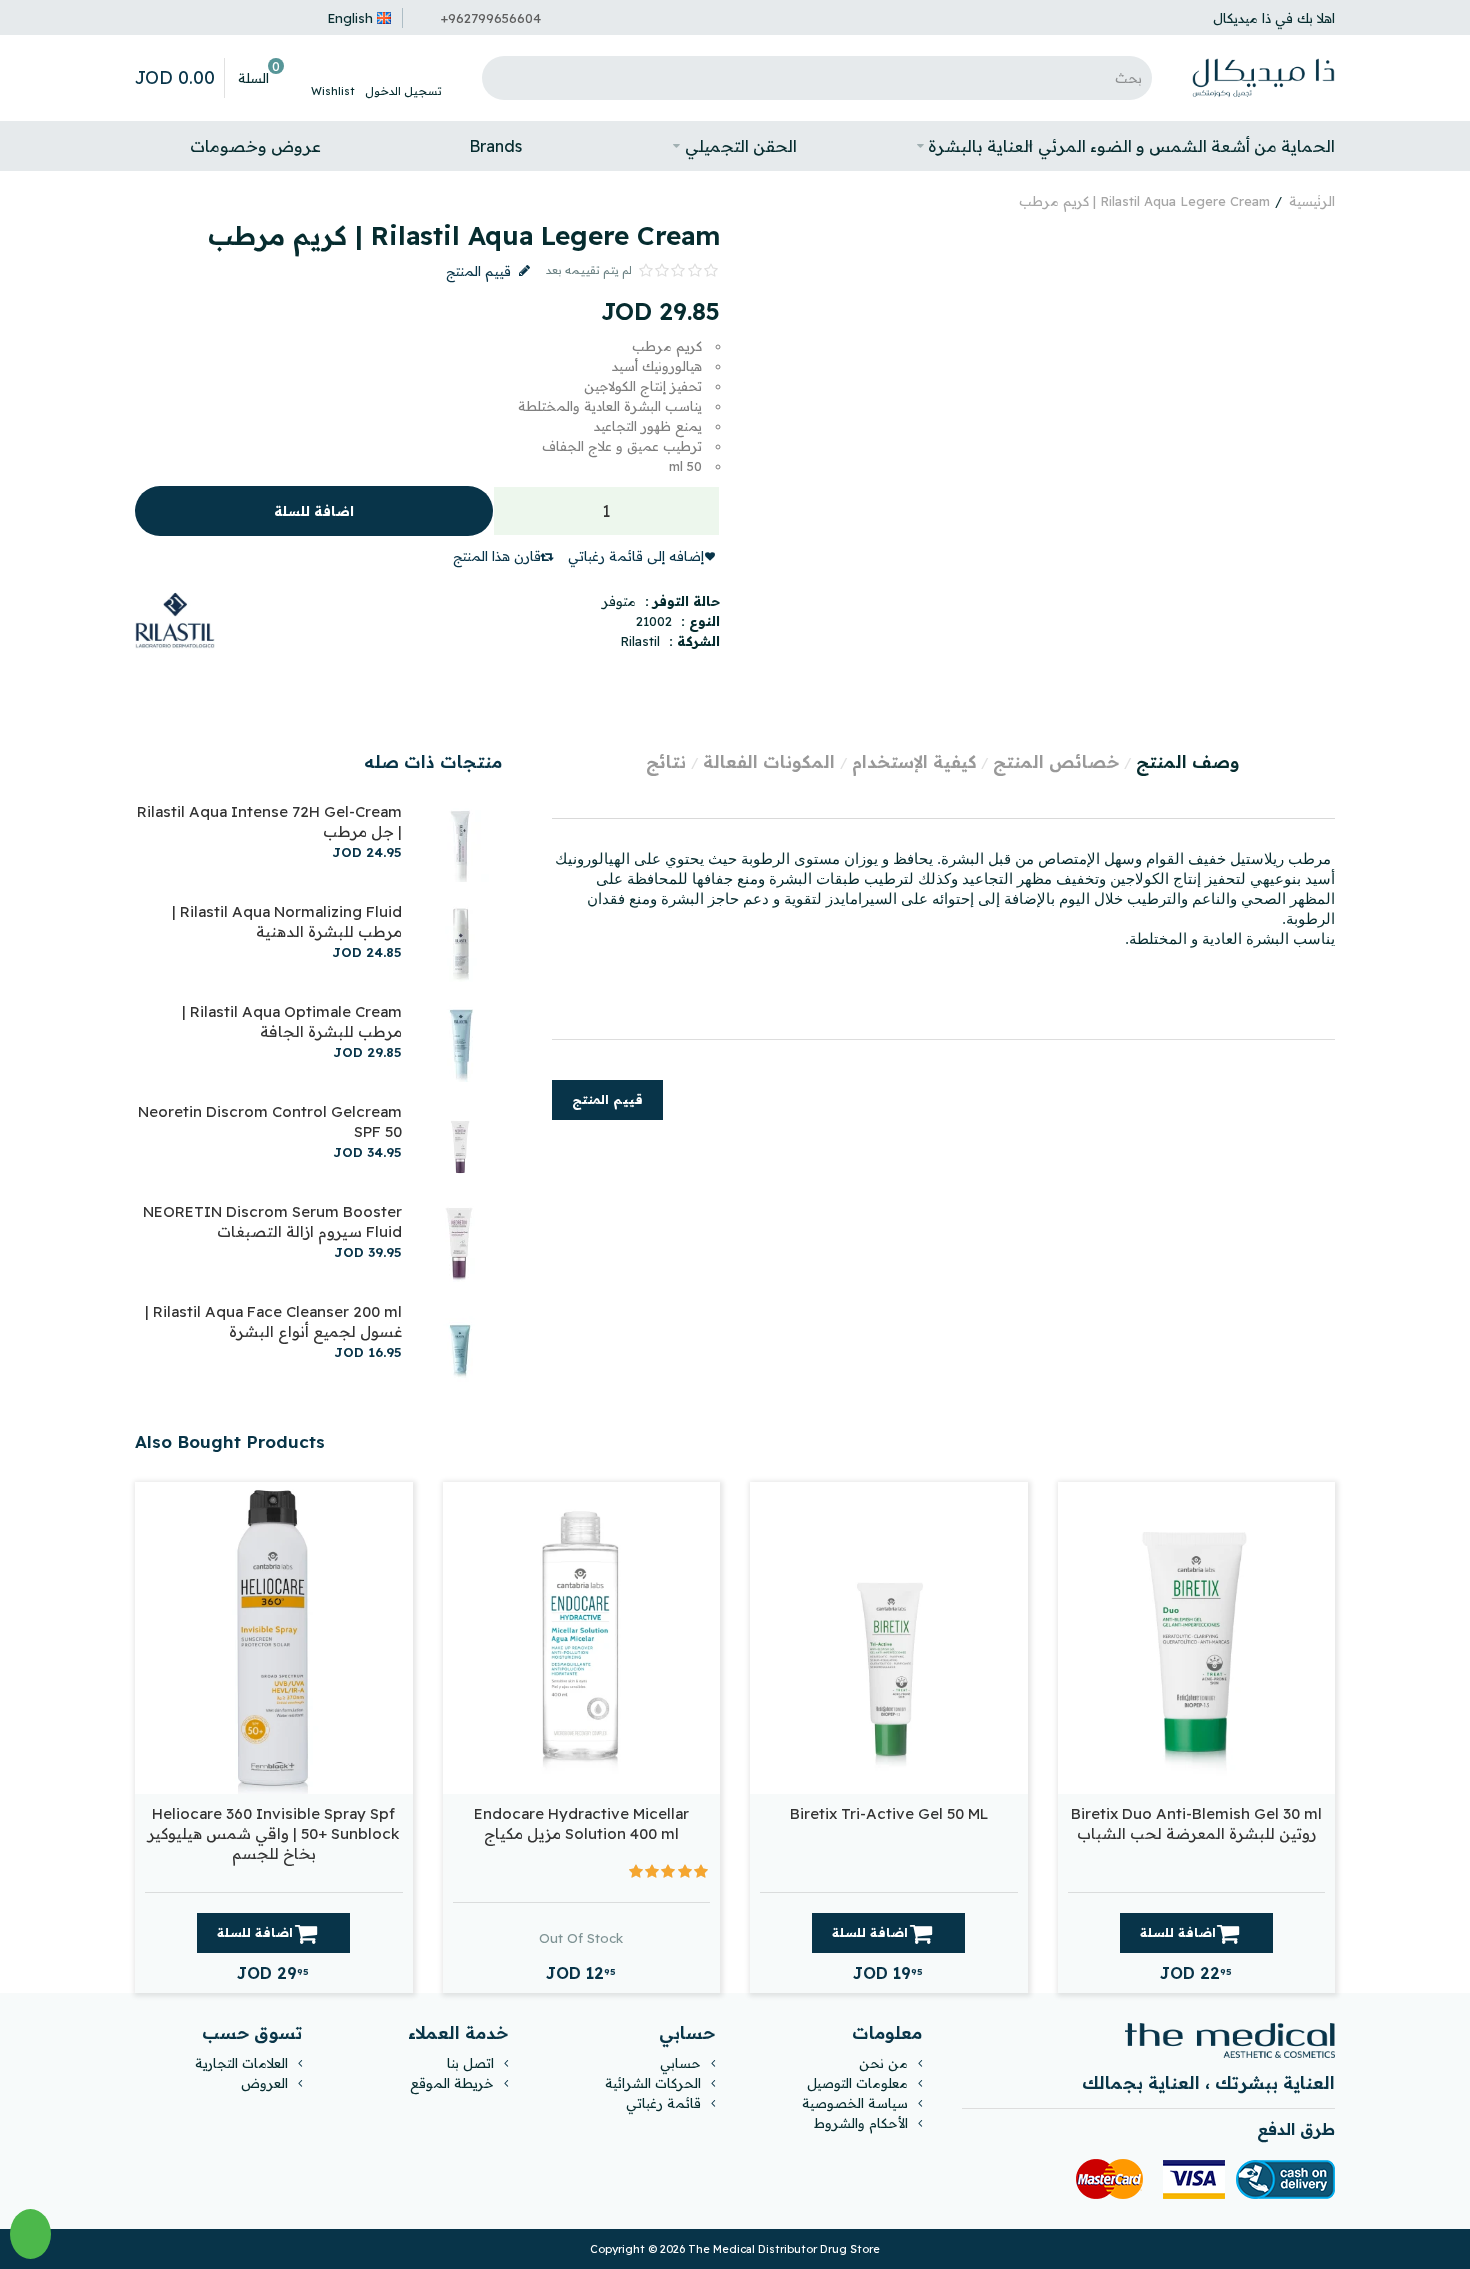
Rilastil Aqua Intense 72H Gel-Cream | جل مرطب (269, 821)
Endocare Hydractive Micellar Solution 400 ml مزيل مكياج (581, 1823)
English (350, 18)
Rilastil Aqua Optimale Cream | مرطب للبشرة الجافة (292, 1021)
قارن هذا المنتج (497, 556)
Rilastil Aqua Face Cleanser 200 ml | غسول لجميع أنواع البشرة (273, 1321)
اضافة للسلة (314, 511)
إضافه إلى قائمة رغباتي (636, 556)
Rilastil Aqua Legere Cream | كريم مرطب (1144, 201)
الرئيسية (1312, 201)
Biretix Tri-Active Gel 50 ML (889, 1813)
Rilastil (640, 641)
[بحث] (502, 78)
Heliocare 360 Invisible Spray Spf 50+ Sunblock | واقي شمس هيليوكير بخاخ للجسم (273, 1833)
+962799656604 (491, 18)
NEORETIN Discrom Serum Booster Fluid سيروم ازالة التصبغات (272, 1221)
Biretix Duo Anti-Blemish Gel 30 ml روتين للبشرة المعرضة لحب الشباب (1196, 1823)
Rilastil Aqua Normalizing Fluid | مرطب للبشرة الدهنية (287, 921)
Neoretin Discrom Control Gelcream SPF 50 (270, 1121)
